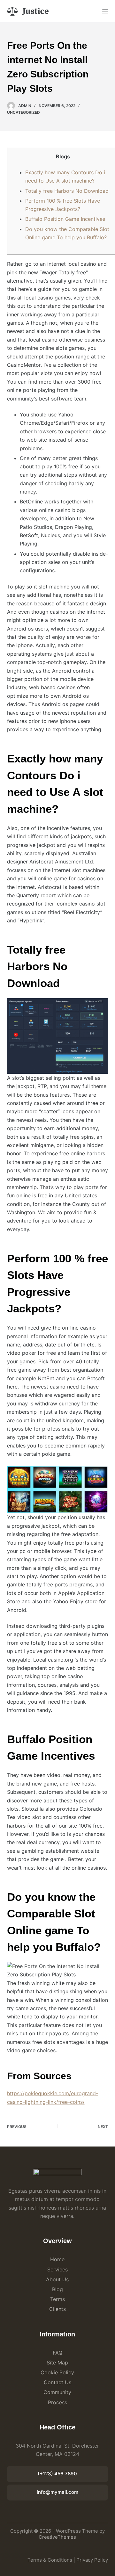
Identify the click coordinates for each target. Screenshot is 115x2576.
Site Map (57, 2363)
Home (57, 2259)
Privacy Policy (92, 2560)
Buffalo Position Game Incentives (65, 219)
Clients (57, 2309)
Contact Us (57, 2382)
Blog (57, 2289)
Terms (57, 2299)
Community (57, 2392)
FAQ (57, 2353)
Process (57, 2402)
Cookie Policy (57, 2372)
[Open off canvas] (105, 11)
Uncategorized (23, 112)
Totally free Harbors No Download (67, 191)
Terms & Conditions (50, 2560)
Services (57, 2269)
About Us (57, 2279)
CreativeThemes (57, 2537)
